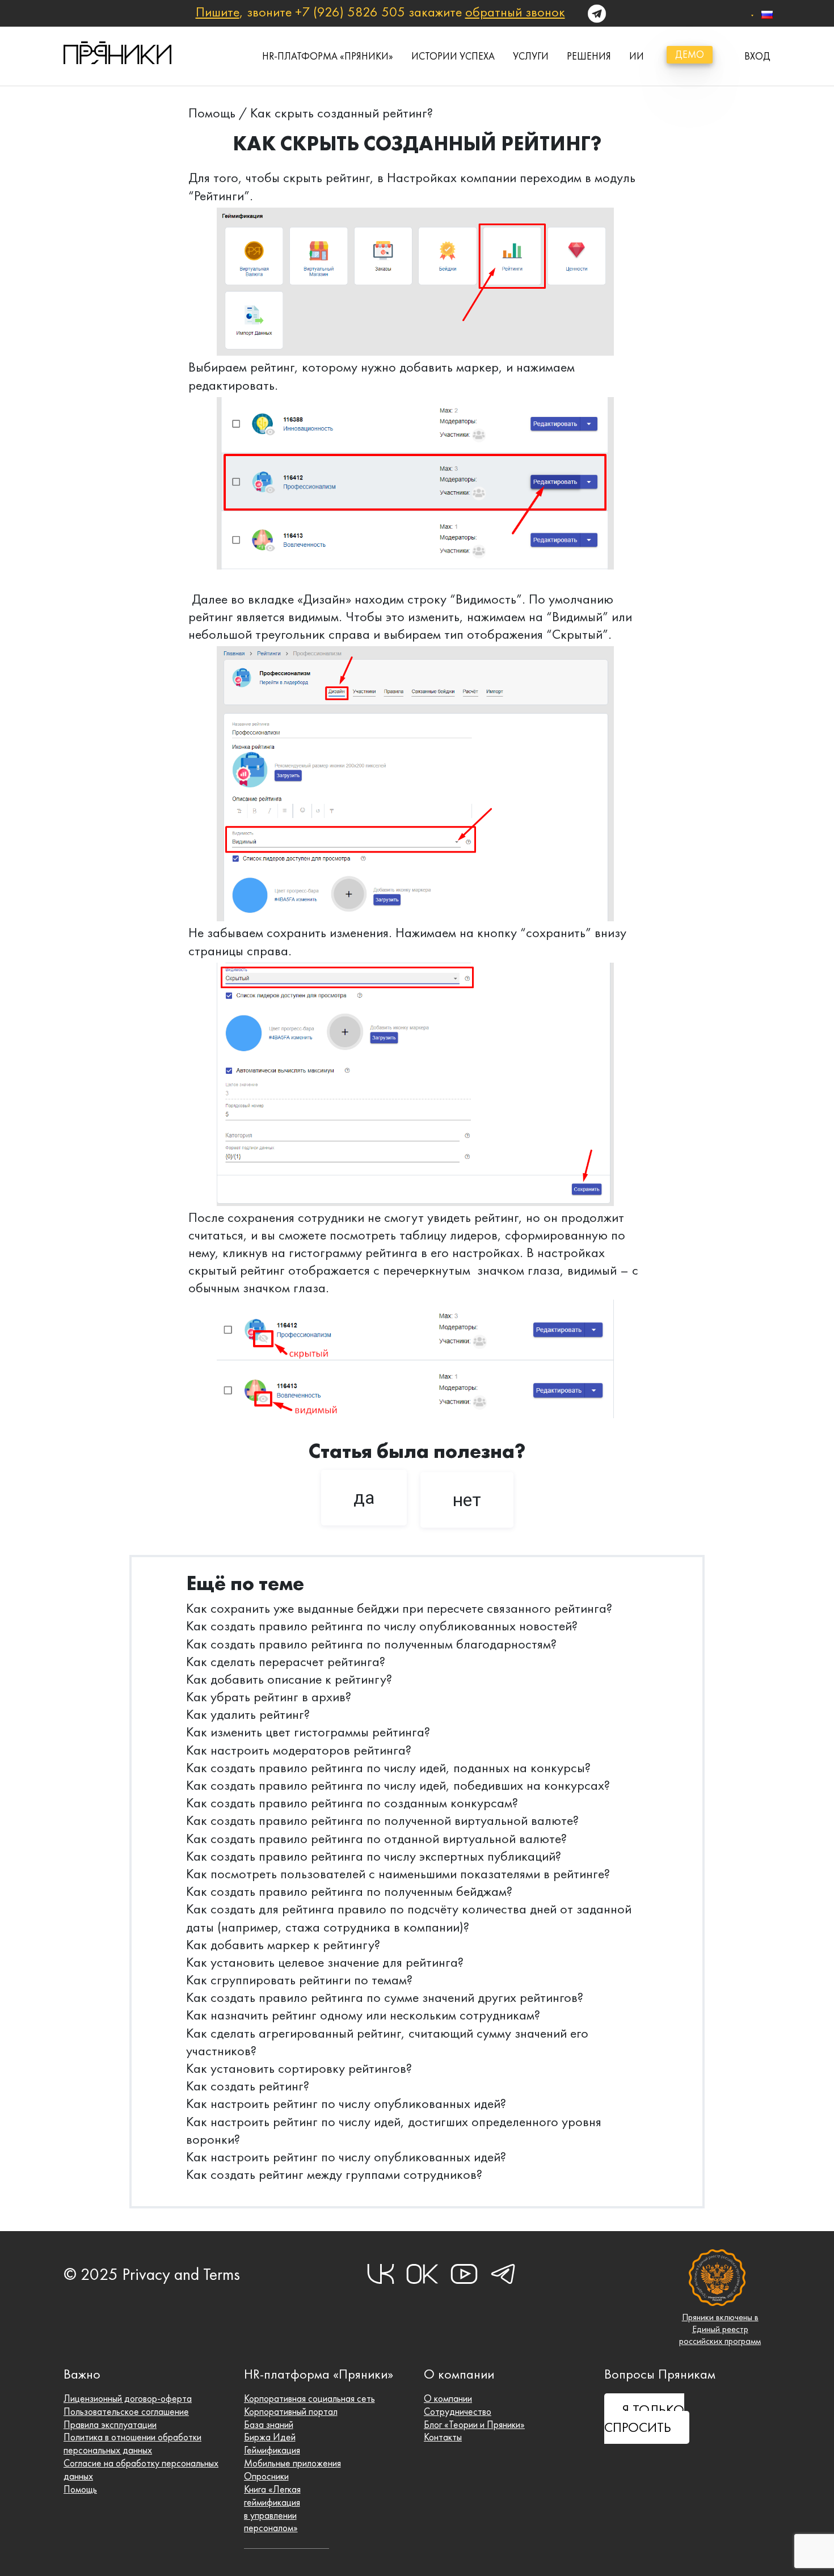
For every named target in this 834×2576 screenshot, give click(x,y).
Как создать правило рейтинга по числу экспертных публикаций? (374, 1856)
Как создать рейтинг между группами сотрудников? (334, 2174)
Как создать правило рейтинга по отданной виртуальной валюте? (376, 1839)
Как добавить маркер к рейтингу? (283, 1945)
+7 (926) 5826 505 (350, 12)
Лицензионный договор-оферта (128, 2398)
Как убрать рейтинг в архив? (269, 1697)
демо (690, 54)
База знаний (269, 2425)
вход (757, 56)
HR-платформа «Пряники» (328, 56)
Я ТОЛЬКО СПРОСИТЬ (644, 2419)
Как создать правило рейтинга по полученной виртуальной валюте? (382, 1820)
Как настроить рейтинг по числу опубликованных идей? (346, 2103)
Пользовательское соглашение (126, 2411)
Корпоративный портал (291, 2411)
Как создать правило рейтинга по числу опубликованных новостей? (384, 1626)
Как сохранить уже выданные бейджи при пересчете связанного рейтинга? (399, 1608)
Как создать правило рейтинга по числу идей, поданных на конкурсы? (388, 1768)
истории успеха (453, 56)
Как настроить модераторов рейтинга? (299, 1750)
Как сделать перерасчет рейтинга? (286, 1662)
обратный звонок (515, 12)
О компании (448, 2398)
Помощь (212, 113)
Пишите (218, 12)
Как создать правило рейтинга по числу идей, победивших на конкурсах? (398, 1785)
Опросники (266, 2476)
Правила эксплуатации (110, 2425)
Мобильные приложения (292, 2463)
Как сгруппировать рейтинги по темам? (299, 1980)
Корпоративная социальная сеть (309, 2398)
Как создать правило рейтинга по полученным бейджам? (349, 1891)
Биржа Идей (270, 2437)
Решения (589, 56)
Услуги (531, 56)
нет (467, 1500)
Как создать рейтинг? (248, 2086)
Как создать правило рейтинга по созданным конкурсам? (352, 1803)
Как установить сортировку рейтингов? (299, 2068)
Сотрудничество (458, 2411)
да (364, 1498)
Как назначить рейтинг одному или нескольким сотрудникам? (363, 2015)
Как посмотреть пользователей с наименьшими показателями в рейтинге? (398, 1874)
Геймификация (272, 2450)
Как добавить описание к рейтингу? (289, 1679)
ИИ (637, 56)
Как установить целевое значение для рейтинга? (325, 1962)
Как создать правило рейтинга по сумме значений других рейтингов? (385, 1997)
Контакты (443, 2437)
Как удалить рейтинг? (248, 1714)
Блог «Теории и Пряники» (474, 2425)
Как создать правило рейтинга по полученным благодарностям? (371, 1644)
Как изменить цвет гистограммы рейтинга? (308, 1732)
